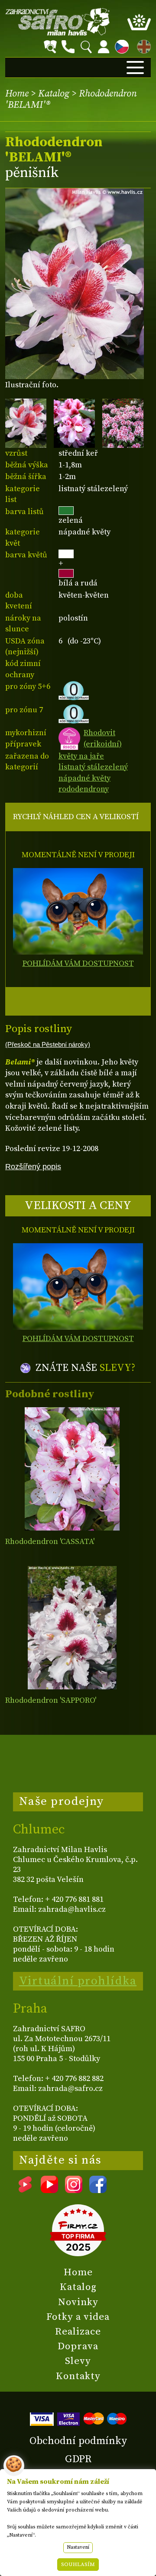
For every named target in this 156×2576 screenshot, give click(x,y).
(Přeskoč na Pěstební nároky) (48, 1045)
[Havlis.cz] (58, 22)
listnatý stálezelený (93, 767)
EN (142, 45)
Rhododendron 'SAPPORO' (51, 1700)
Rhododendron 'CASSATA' (50, 1542)
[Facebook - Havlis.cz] (98, 2190)
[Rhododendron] (72, 1469)
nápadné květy (84, 778)
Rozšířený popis (33, 1166)
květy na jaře (81, 756)
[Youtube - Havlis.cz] (49, 2190)
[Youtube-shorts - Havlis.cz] (25, 2190)
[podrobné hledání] (50, 47)
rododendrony (84, 789)
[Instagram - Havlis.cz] (74, 2190)
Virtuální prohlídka (78, 1981)
